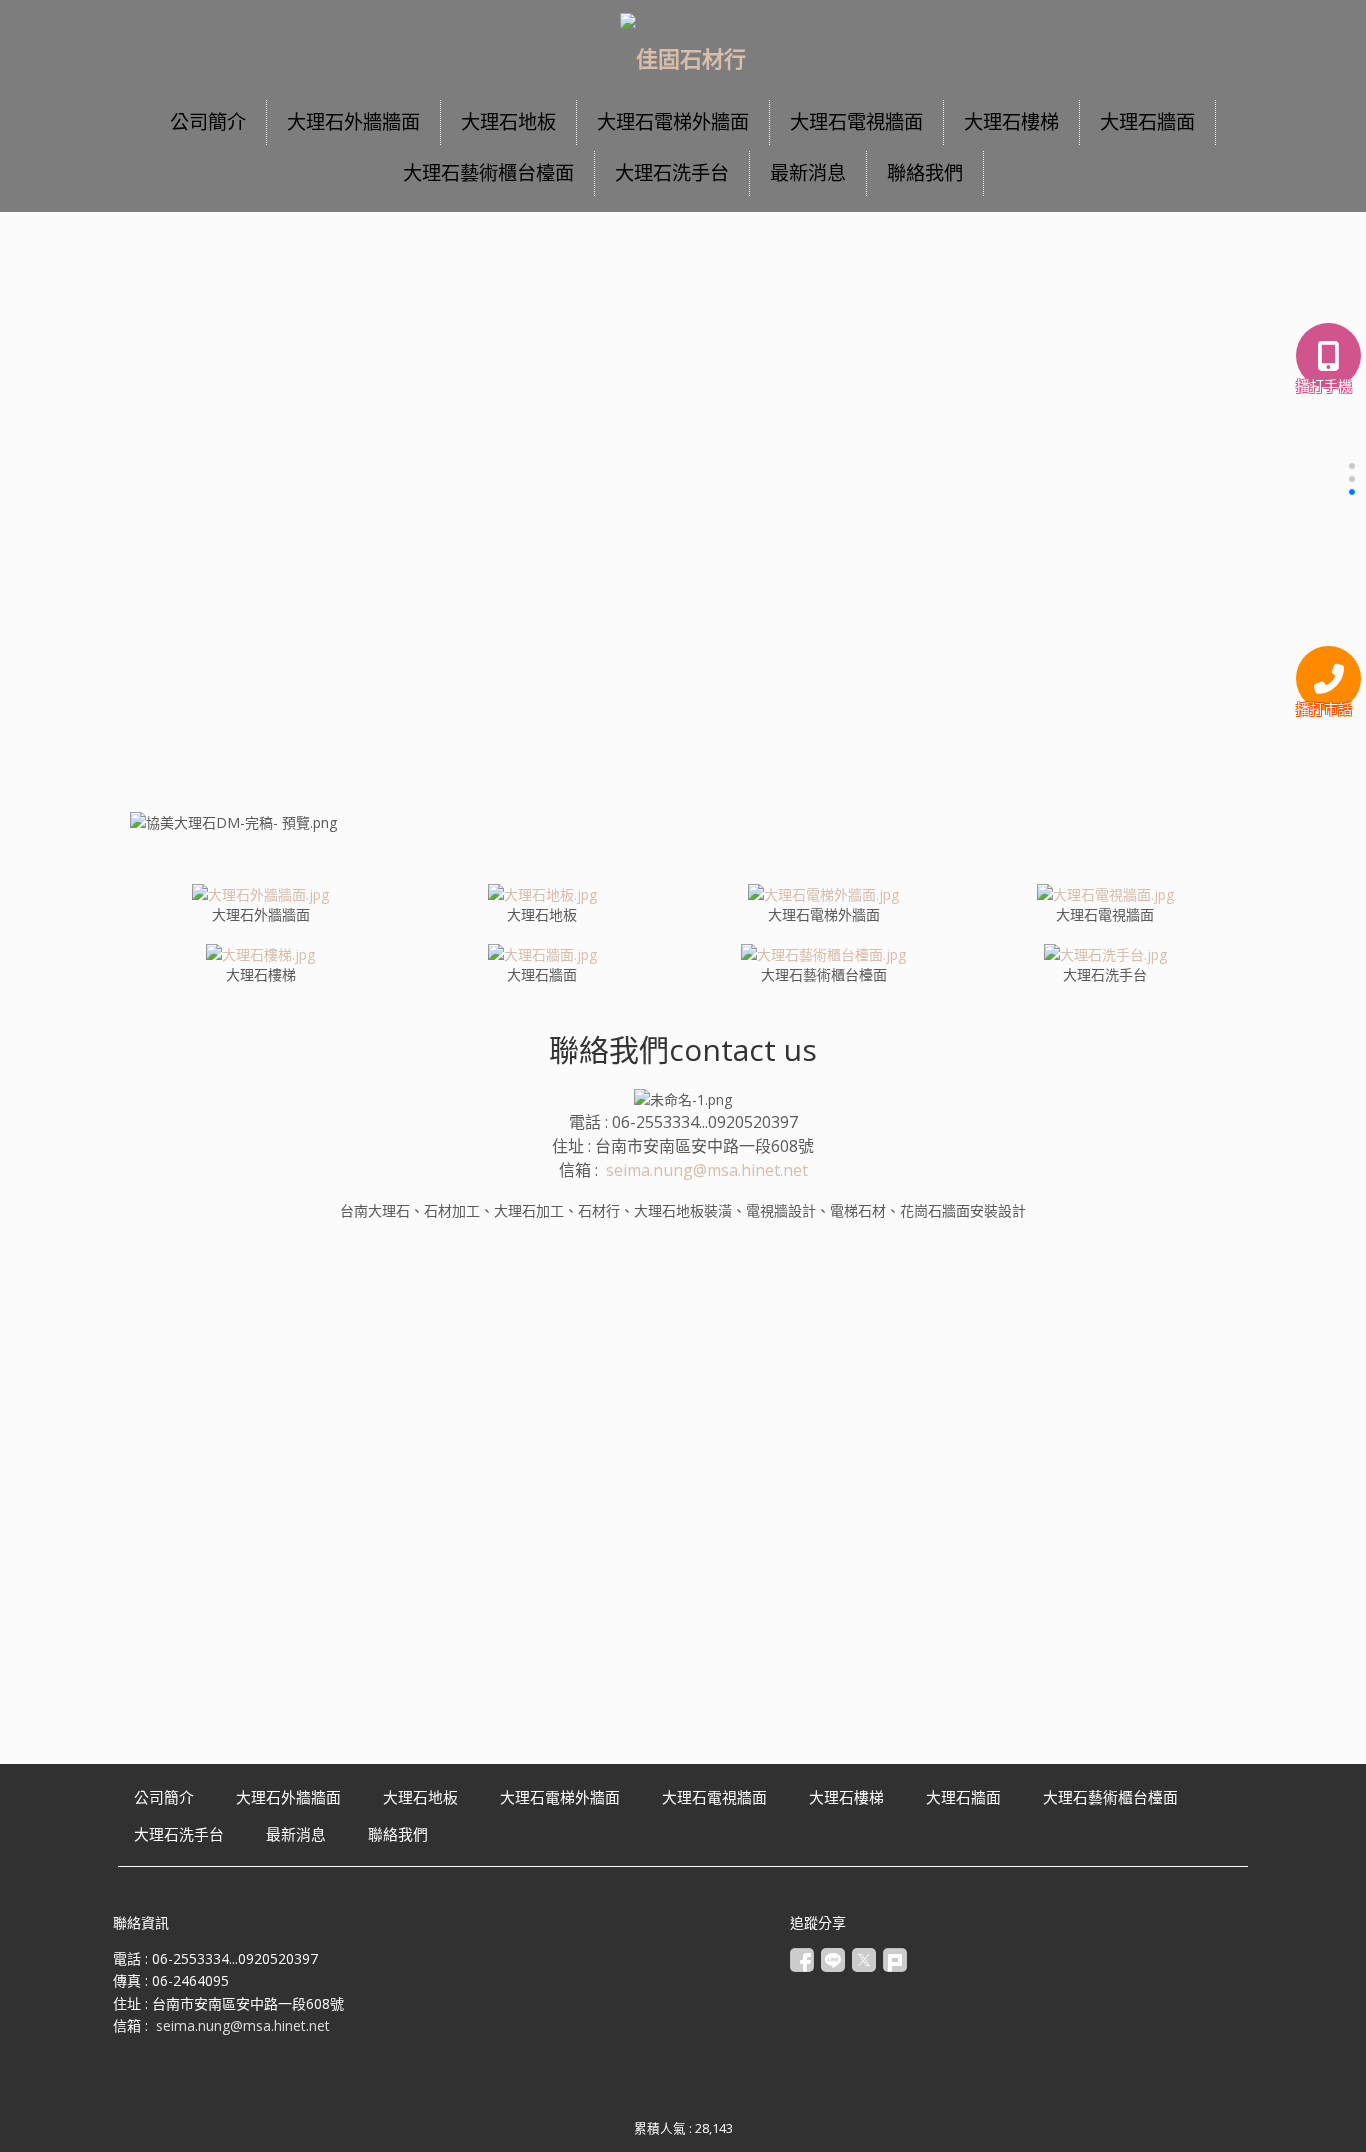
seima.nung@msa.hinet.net (707, 1170)
